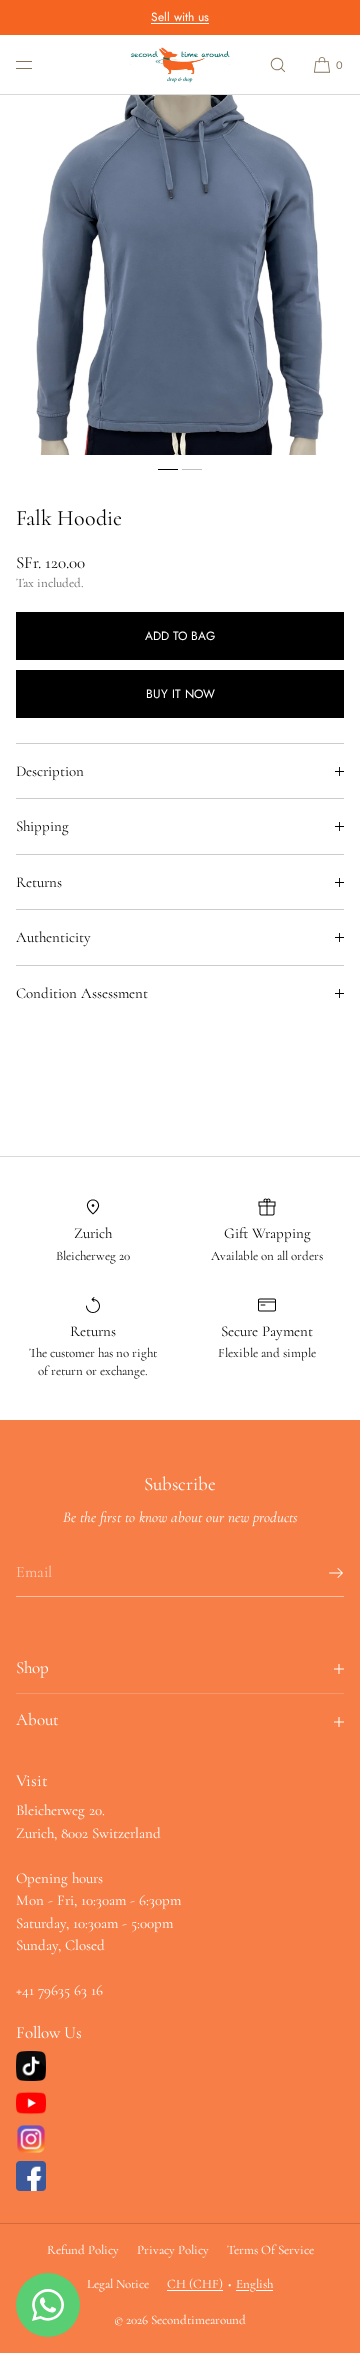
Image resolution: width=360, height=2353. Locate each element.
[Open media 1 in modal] (180, 275)
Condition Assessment (82, 993)
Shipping (42, 826)
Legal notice (118, 2284)
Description (50, 771)
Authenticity (53, 937)
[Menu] (40, 64)
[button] (278, 64)
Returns (39, 882)
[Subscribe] (319, 1573)
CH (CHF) (195, 2284)
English (254, 2284)
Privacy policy (173, 2250)
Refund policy (83, 2250)
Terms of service (270, 2250)
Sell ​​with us (180, 17)
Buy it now (180, 694)
